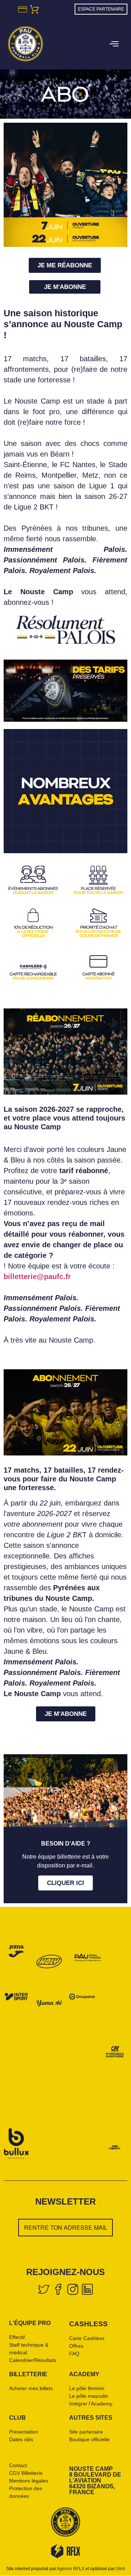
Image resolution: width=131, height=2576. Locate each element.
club (17, 2418)
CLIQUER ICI (65, 1883)
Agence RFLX (71, 2569)
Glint (120, 2569)
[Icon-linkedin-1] (87, 2289)
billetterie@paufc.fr (37, 1276)
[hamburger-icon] (113, 45)
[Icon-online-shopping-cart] (34, 9)
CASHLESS (88, 2324)
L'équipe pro (30, 2323)
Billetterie (28, 2374)
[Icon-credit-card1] (22, 9)
